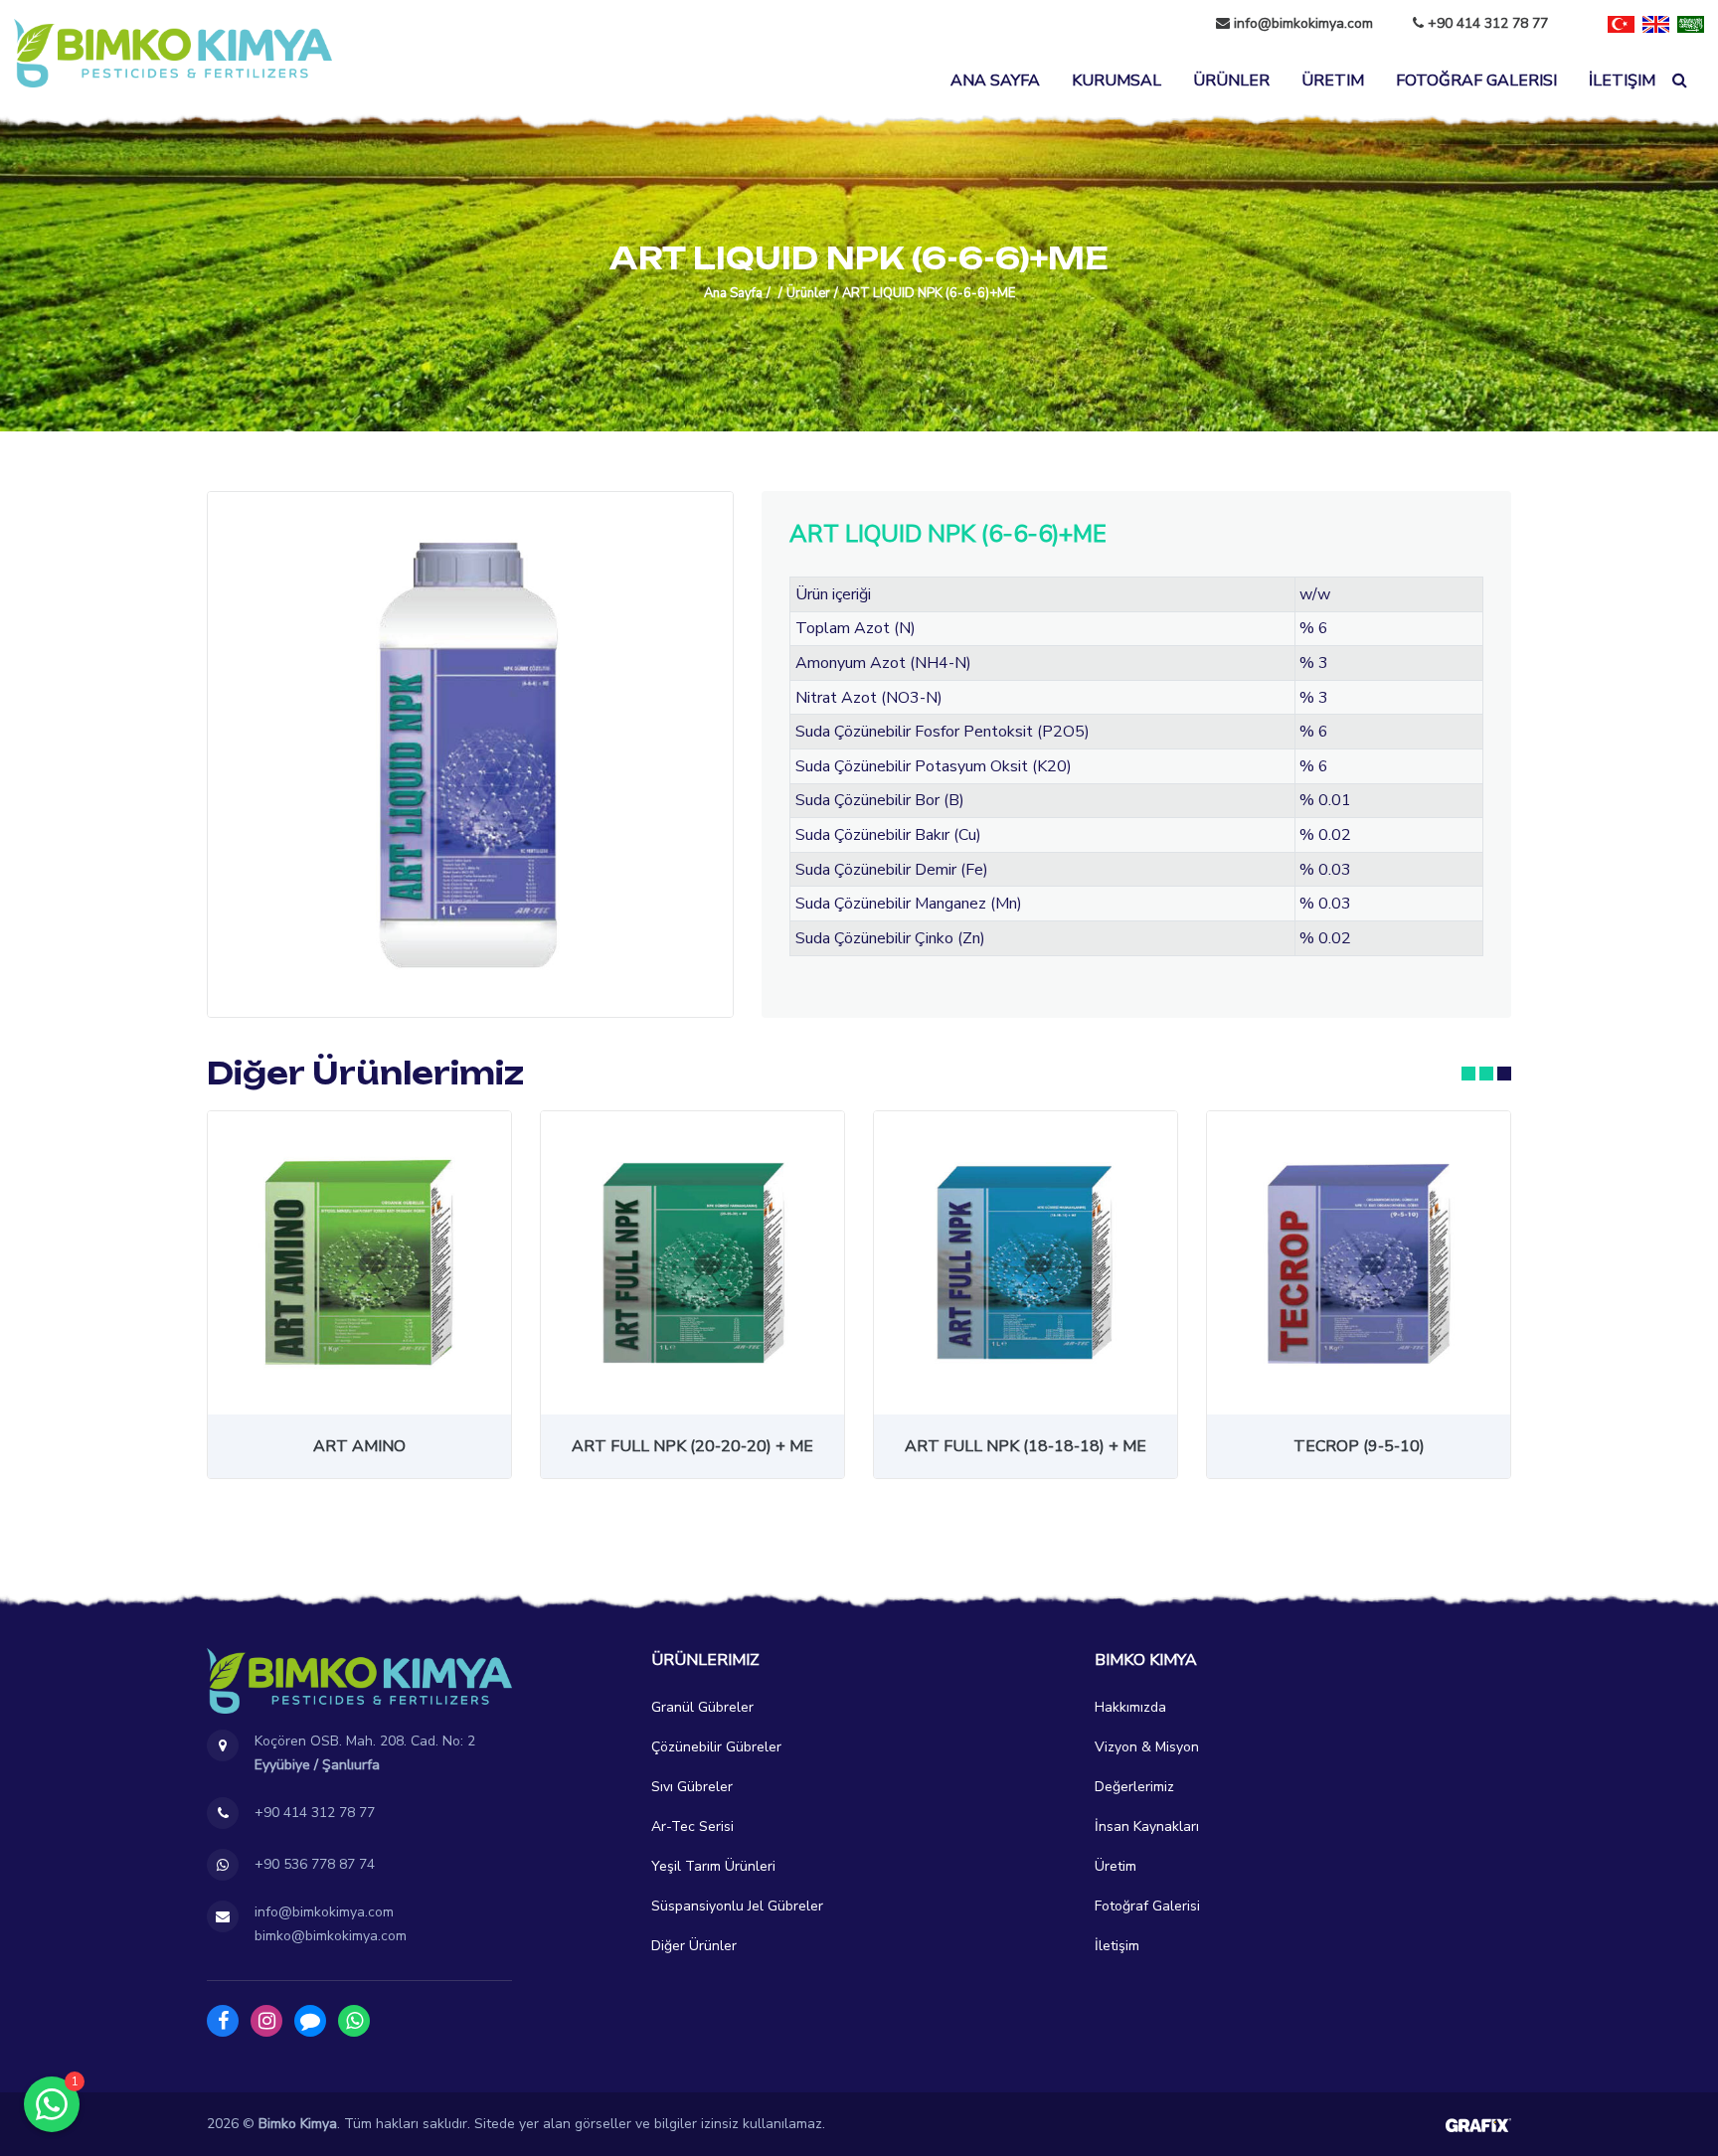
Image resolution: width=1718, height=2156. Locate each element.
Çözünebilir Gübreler (716, 1747)
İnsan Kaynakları (1147, 1826)
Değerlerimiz (1134, 1787)
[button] (1468, 1074)
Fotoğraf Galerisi (1476, 81)
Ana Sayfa (995, 81)
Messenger (310, 2021)
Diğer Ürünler (694, 1946)
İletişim (1622, 81)
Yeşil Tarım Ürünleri (713, 1866)
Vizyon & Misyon (1147, 1747)
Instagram (266, 2021)
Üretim (1333, 81)
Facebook (223, 2021)
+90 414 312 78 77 (1486, 23)
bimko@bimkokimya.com (331, 1936)
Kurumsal (1117, 81)
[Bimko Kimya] (173, 53)
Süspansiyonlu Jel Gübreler (737, 1906)
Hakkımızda (1130, 1707)
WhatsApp (354, 2021)
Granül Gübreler (702, 1707)
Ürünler (1231, 81)
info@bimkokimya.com (1303, 23)
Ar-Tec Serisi (692, 1826)
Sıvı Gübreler (692, 1787)
